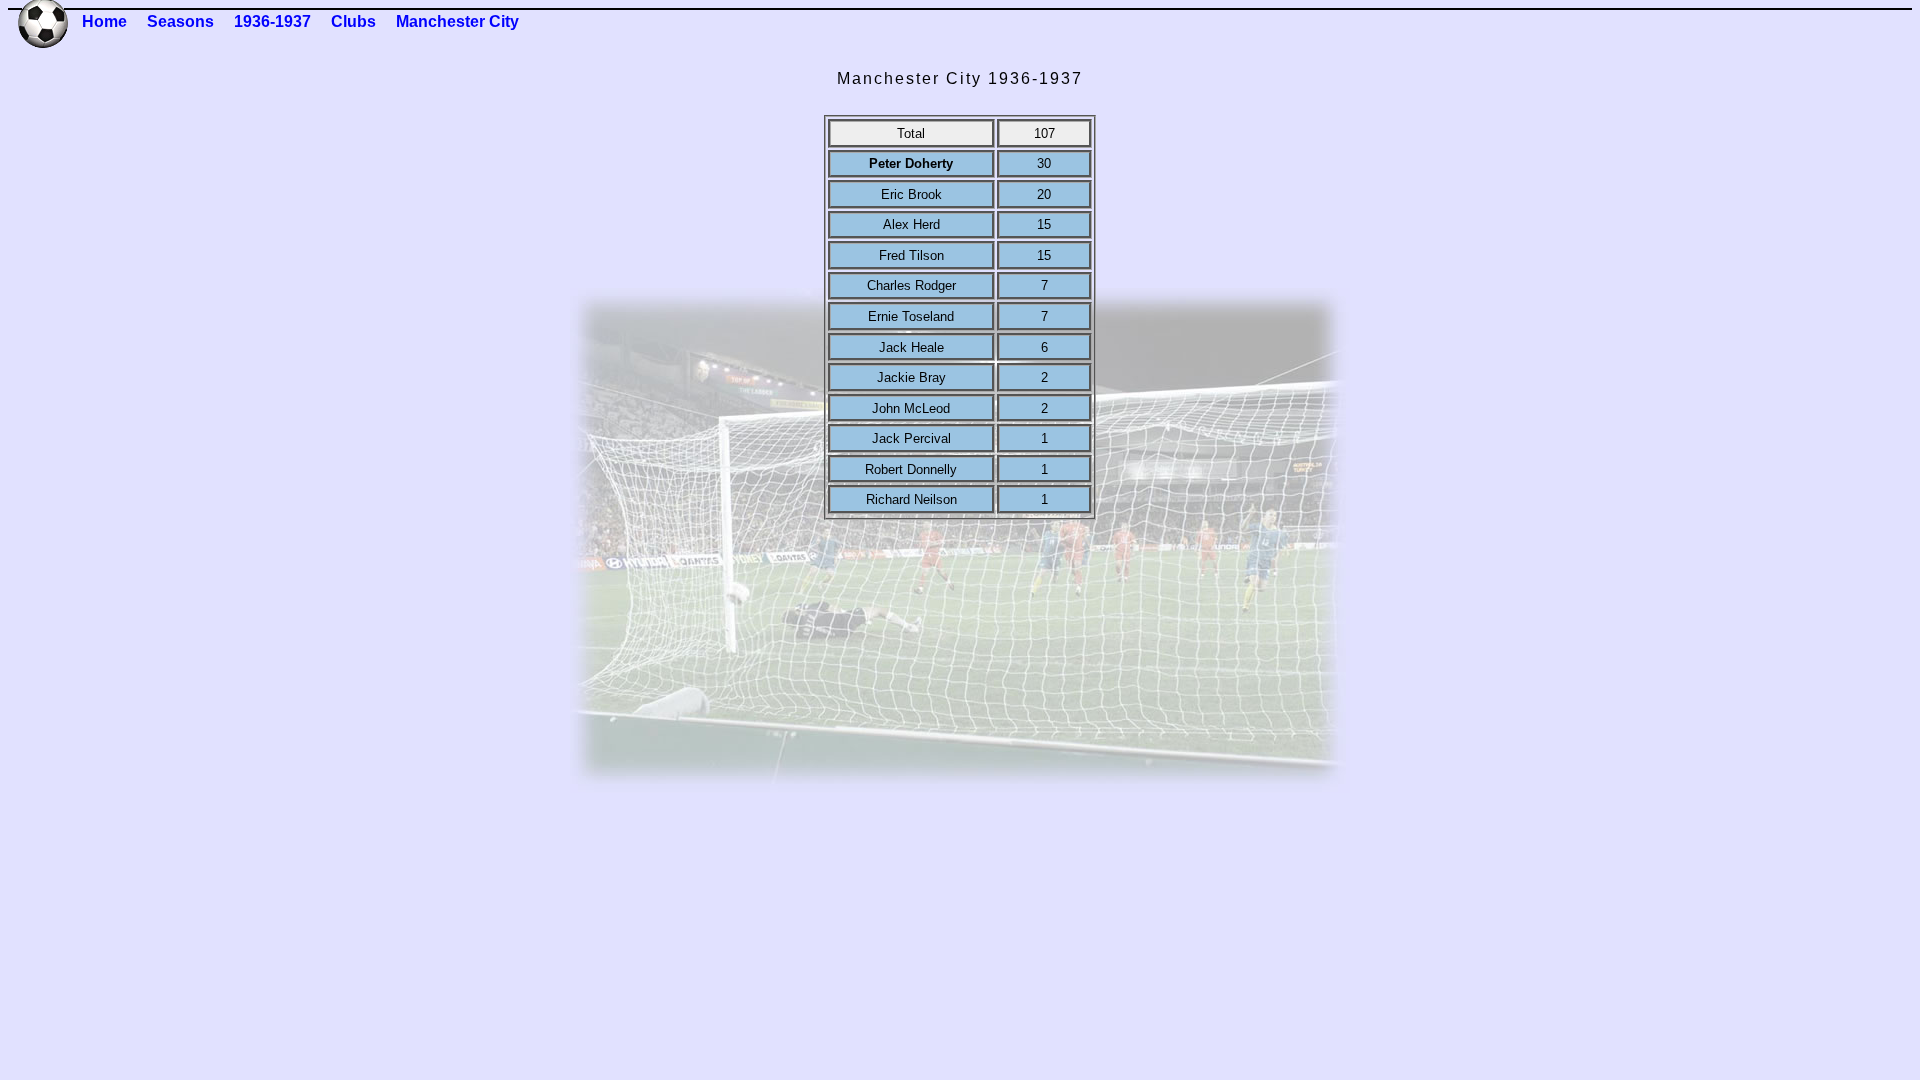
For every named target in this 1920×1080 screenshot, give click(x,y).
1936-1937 (272, 21)
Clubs (353, 21)
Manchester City (457, 21)
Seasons (180, 21)
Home (104, 21)
